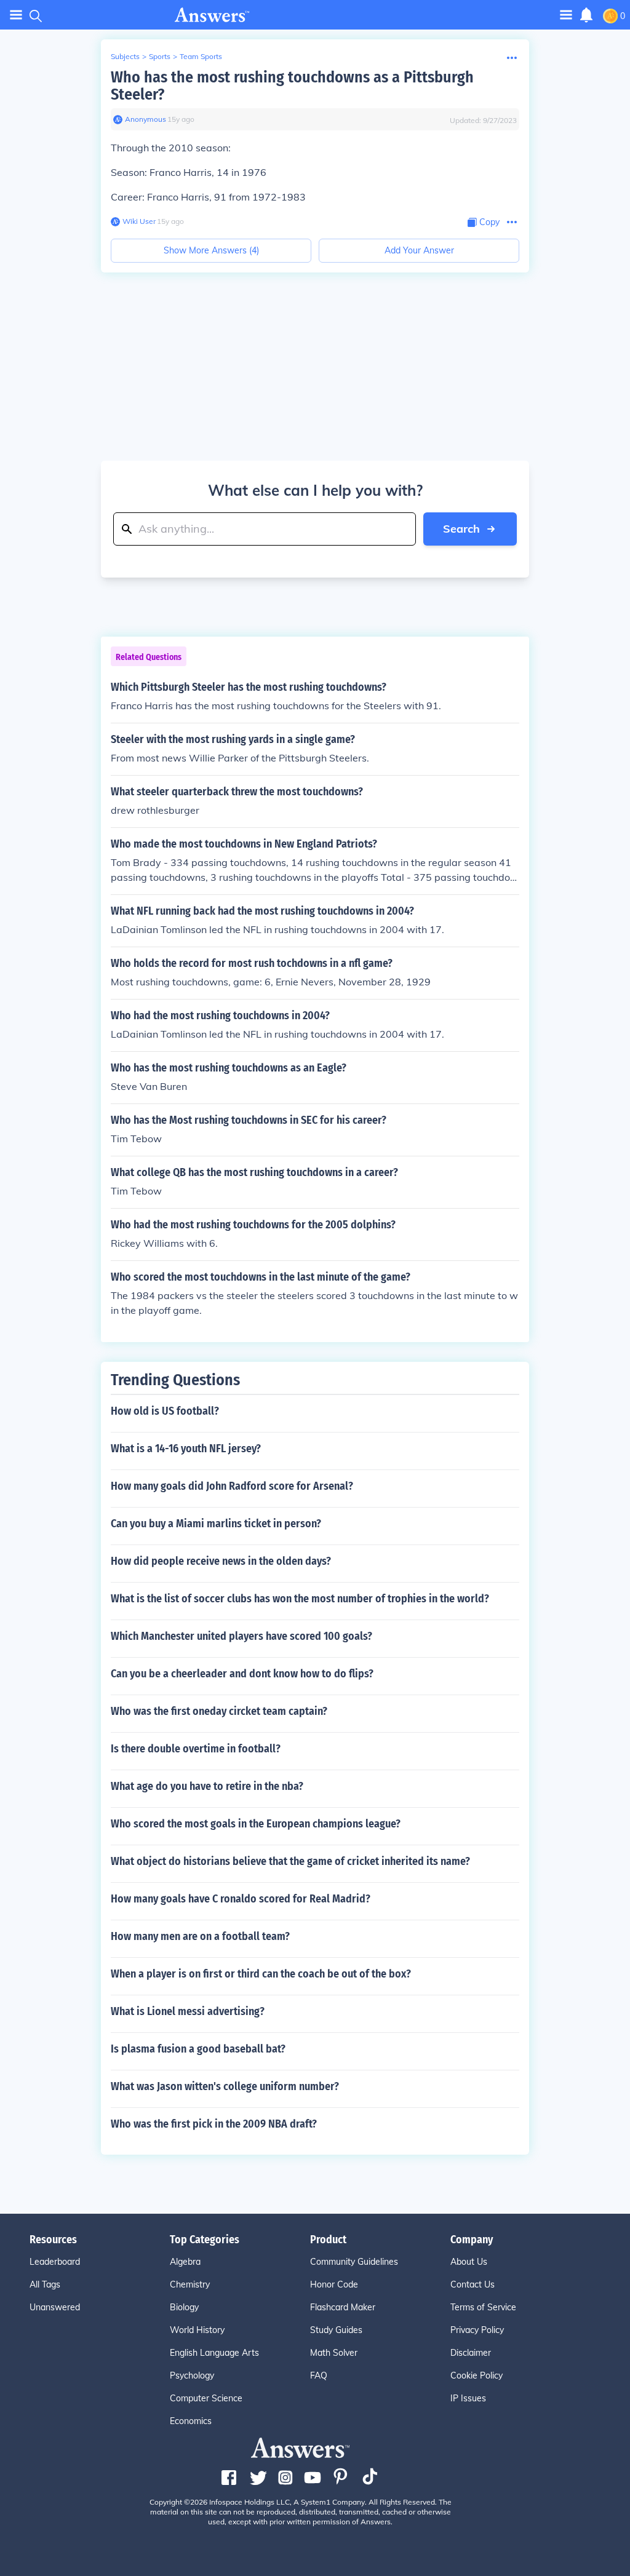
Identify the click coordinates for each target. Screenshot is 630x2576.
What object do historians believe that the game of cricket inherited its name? (290, 1861)
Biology (184, 2307)
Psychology (192, 2375)
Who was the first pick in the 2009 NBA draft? (214, 2124)
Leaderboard (55, 2262)
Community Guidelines (354, 2262)
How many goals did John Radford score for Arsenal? (232, 1486)
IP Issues (468, 2398)
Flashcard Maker (343, 2307)
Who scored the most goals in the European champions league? (256, 1824)
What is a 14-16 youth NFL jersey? (186, 1449)
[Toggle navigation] (16, 15)
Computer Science (206, 2398)
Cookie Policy (476, 2375)
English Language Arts (214, 2353)
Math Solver (334, 2353)
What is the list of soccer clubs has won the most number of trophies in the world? (300, 1599)
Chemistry (190, 2284)
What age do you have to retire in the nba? (207, 1786)
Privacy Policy (477, 2330)
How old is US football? (165, 1411)
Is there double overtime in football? (196, 1749)
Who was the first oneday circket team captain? (219, 1711)
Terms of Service (483, 2307)
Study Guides (336, 2330)
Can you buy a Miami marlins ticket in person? (216, 1524)
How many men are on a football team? (200, 1936)
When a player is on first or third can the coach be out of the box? (261, 1974)
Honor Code (334, 2284)
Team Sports (201, 56)
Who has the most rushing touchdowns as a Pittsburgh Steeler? (292, 86)
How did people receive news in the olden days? (221, 1561)
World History (197, 2330)
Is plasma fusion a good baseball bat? (198, 2049)
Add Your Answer (419, 250)
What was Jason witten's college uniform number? (225, 2086)
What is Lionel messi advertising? (188, 2011)
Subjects (125, 56)
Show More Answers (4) (211, 250)
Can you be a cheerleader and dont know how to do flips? (242, 1674)
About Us (469, 2262)
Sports (160, 56)
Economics (191, 2421)
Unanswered (55, 2307)
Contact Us (472, 2284)
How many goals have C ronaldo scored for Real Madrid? (241, 1899)
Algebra (185, 2262)
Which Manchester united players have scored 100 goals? (241, 1636)
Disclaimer (471, 2353)
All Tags (45, 2284)
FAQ (319, 2375)
